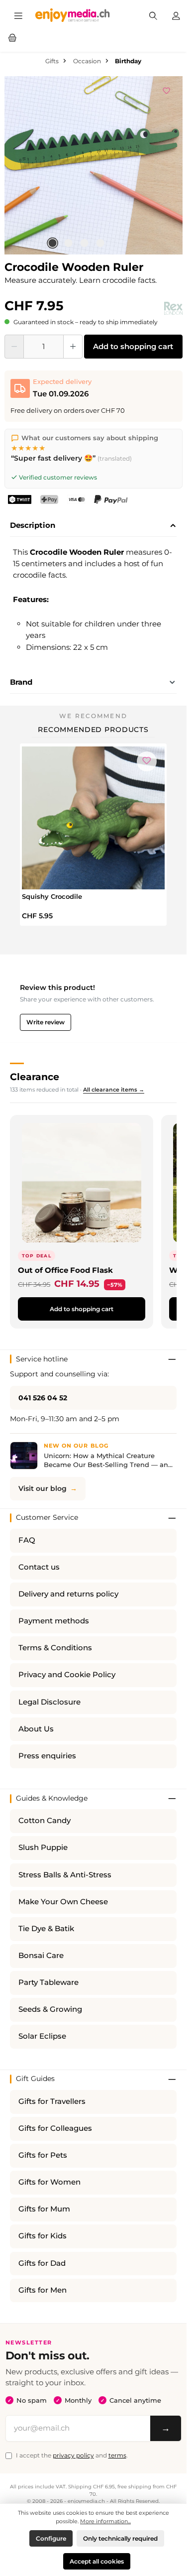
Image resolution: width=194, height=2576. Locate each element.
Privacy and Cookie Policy (67, 1675)
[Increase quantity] (73, 347)
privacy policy (73, 2455)
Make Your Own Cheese (63, 1902)
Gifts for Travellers (52, 2101)
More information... (105, 2521)
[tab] (93, 526)
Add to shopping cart (133, 346)
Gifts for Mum (44, 2209)
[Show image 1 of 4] (52, 243)
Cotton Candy (45, 1821)
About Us (36, 1729)
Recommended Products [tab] (93, 730)
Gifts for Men (43, 2290)
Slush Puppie (43, 1847)
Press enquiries (47, 1756)
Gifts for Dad (42, 2263)
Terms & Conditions (55, 1648)
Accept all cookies (97, 2561)
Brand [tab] (21, 682)
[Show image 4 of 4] (100, 243)
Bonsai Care (41, 1956)
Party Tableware (48, 1982)
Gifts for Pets (43, 2155)
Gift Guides (35, 2079)
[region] (94, 165)
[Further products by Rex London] (173, 308)
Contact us (39, 1567)
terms (117, 2455)
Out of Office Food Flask (65, 1270)
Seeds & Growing (50, 2009)
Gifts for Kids (43, 2236)
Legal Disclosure (49, 1702)
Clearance (35, 1077)
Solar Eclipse (42, 2036)
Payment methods (54, 1621)
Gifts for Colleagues (55, 2128)
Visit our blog (43, 1488)
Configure (51, 2538)
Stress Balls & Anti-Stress (65, 1875)
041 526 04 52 (43, 1398)
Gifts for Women (49, 2182)
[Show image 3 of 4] (84, 243)
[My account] (176, 15)
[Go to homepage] (73, 15)
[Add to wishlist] (167, 89)
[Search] (153, 15)
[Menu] (18, 15)
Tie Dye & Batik (46, 1929)
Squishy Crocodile (52, 896)
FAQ (27, 1540)
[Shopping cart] (12, 37)
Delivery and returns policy (68, 1594)
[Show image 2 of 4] (68, 243)
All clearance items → (114, 1090)
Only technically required (120, 2538)
